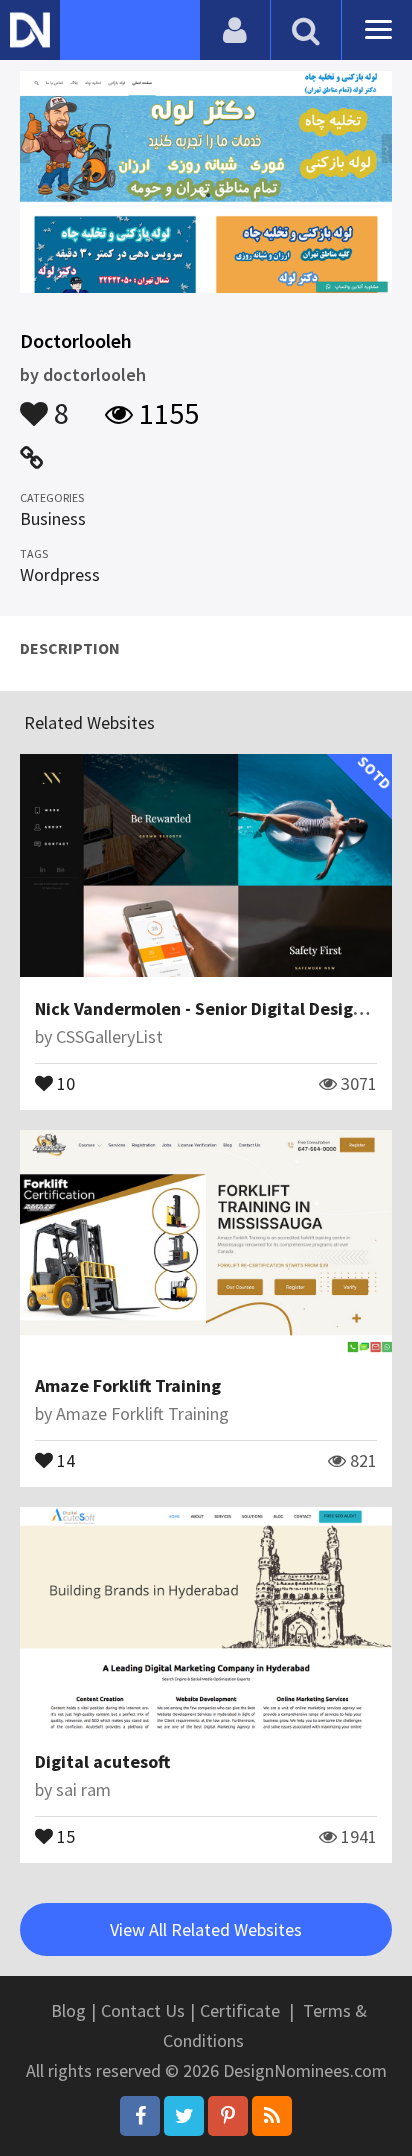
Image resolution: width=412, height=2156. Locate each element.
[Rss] (272, 2116)
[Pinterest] (228, 2116)
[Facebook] (140, 2116)
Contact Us (143, 2010)
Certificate (240, 2010)
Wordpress (60, 574)
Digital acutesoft (102, 1761)
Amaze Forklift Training (128, 1385)
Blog (68, 2010)
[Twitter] (184, 2116)
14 (64, 1459)
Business (53, 518)
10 (64, 1082)
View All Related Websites (206, 1929)
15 (64, 1835)
